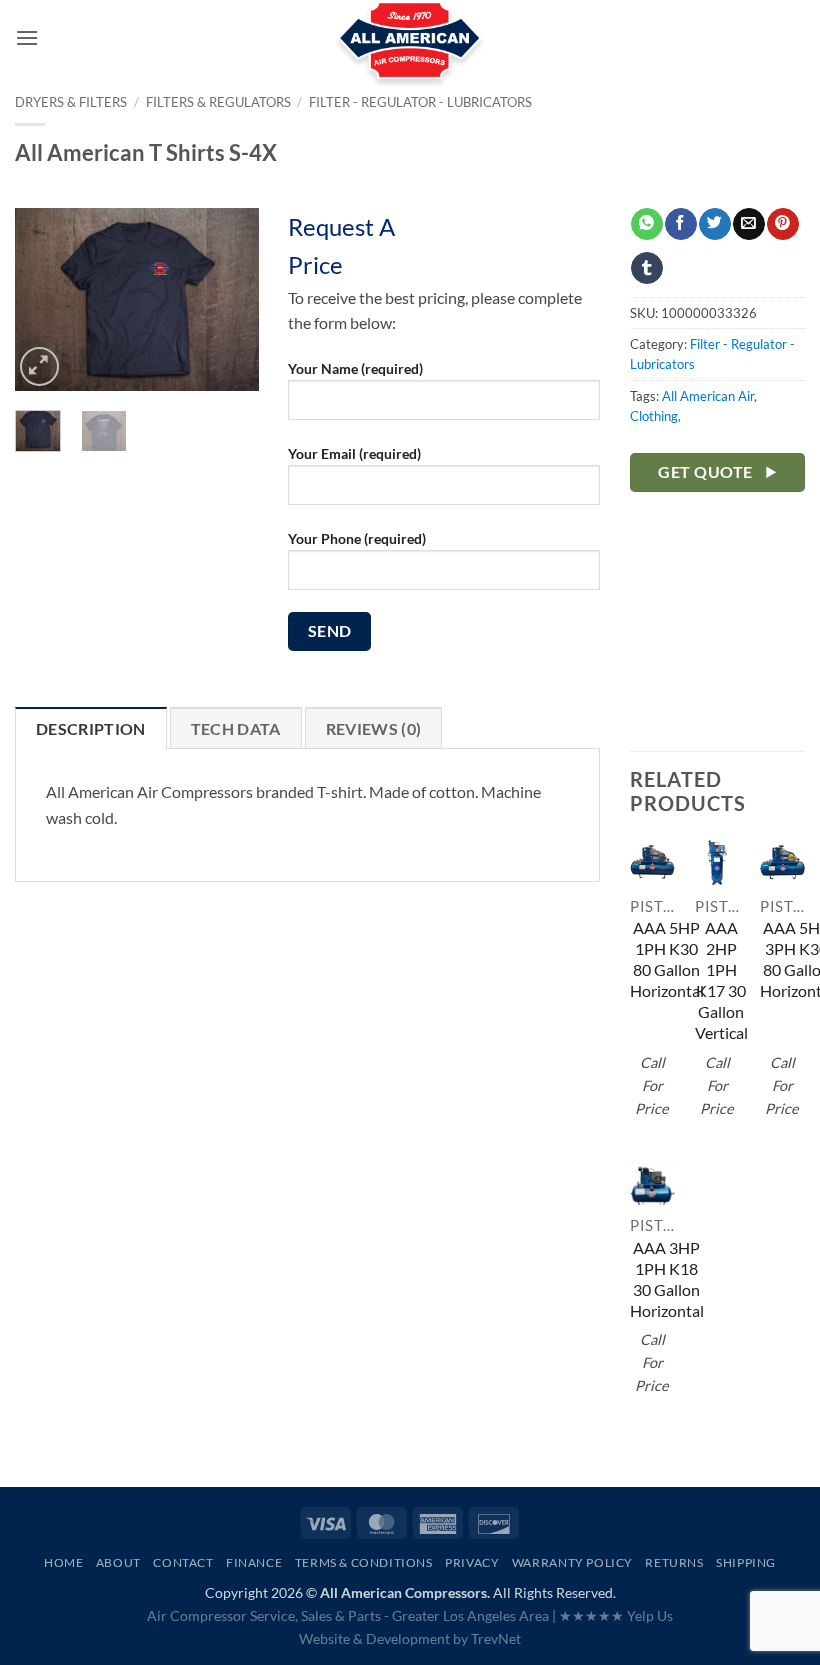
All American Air (708, 396)
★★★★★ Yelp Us (616, 1615)
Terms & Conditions (364, 1562)
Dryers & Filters (71, 102)
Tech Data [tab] (236, 728)
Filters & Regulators (218, 102)
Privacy (472, 1562)
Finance (254, 1562)
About (118, 1562)
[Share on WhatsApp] (646, 224)
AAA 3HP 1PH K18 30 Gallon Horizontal (667, 1279)
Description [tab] (91, 728)
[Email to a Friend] (748, 224)
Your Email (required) (354, 453)
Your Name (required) (355, 368)
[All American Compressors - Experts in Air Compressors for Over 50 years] (410, 50)
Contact (183, 1562)
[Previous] (45, 300)
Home (63, 1562)
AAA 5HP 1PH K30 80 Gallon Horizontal (667, 959)
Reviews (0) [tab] (374, 728)
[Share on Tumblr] (646, 268)
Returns (674, 1562)
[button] (27, 37)
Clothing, (655, 416)
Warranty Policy (572, 1562)
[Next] (228, 300)
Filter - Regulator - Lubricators (420, 102)
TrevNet (496, 1638)
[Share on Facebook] (680, 224)
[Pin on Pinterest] (782, 224)
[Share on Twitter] (714, 224)
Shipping (746, 1562)
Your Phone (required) (357, 538)
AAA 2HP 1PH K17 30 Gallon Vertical (721, 980)
